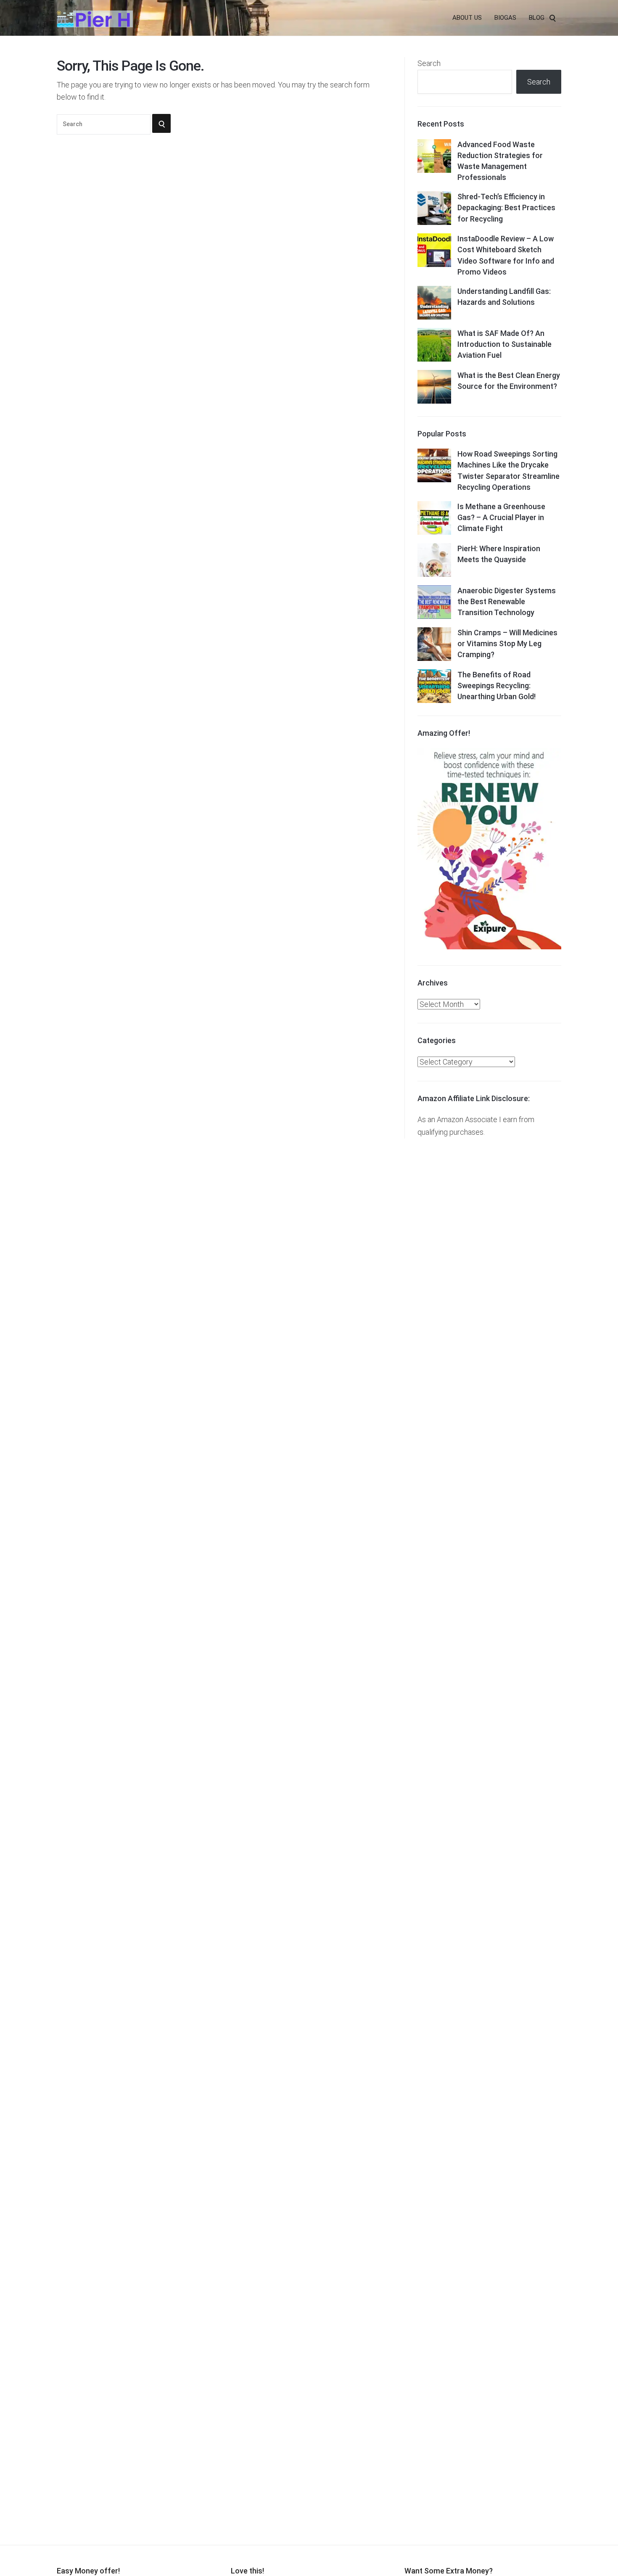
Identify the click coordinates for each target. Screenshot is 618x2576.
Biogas (505, 18)
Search (429, 63)
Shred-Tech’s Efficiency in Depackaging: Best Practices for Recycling (506, 207)
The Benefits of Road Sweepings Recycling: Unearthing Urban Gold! (497, 686)
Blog (537, 18)
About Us (467, 18)
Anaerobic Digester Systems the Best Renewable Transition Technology (507, 601)
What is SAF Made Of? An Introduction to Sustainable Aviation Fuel (504, 344)
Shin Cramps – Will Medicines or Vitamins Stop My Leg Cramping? (507, 643)
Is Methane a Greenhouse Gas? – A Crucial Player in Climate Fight (501, 517)
